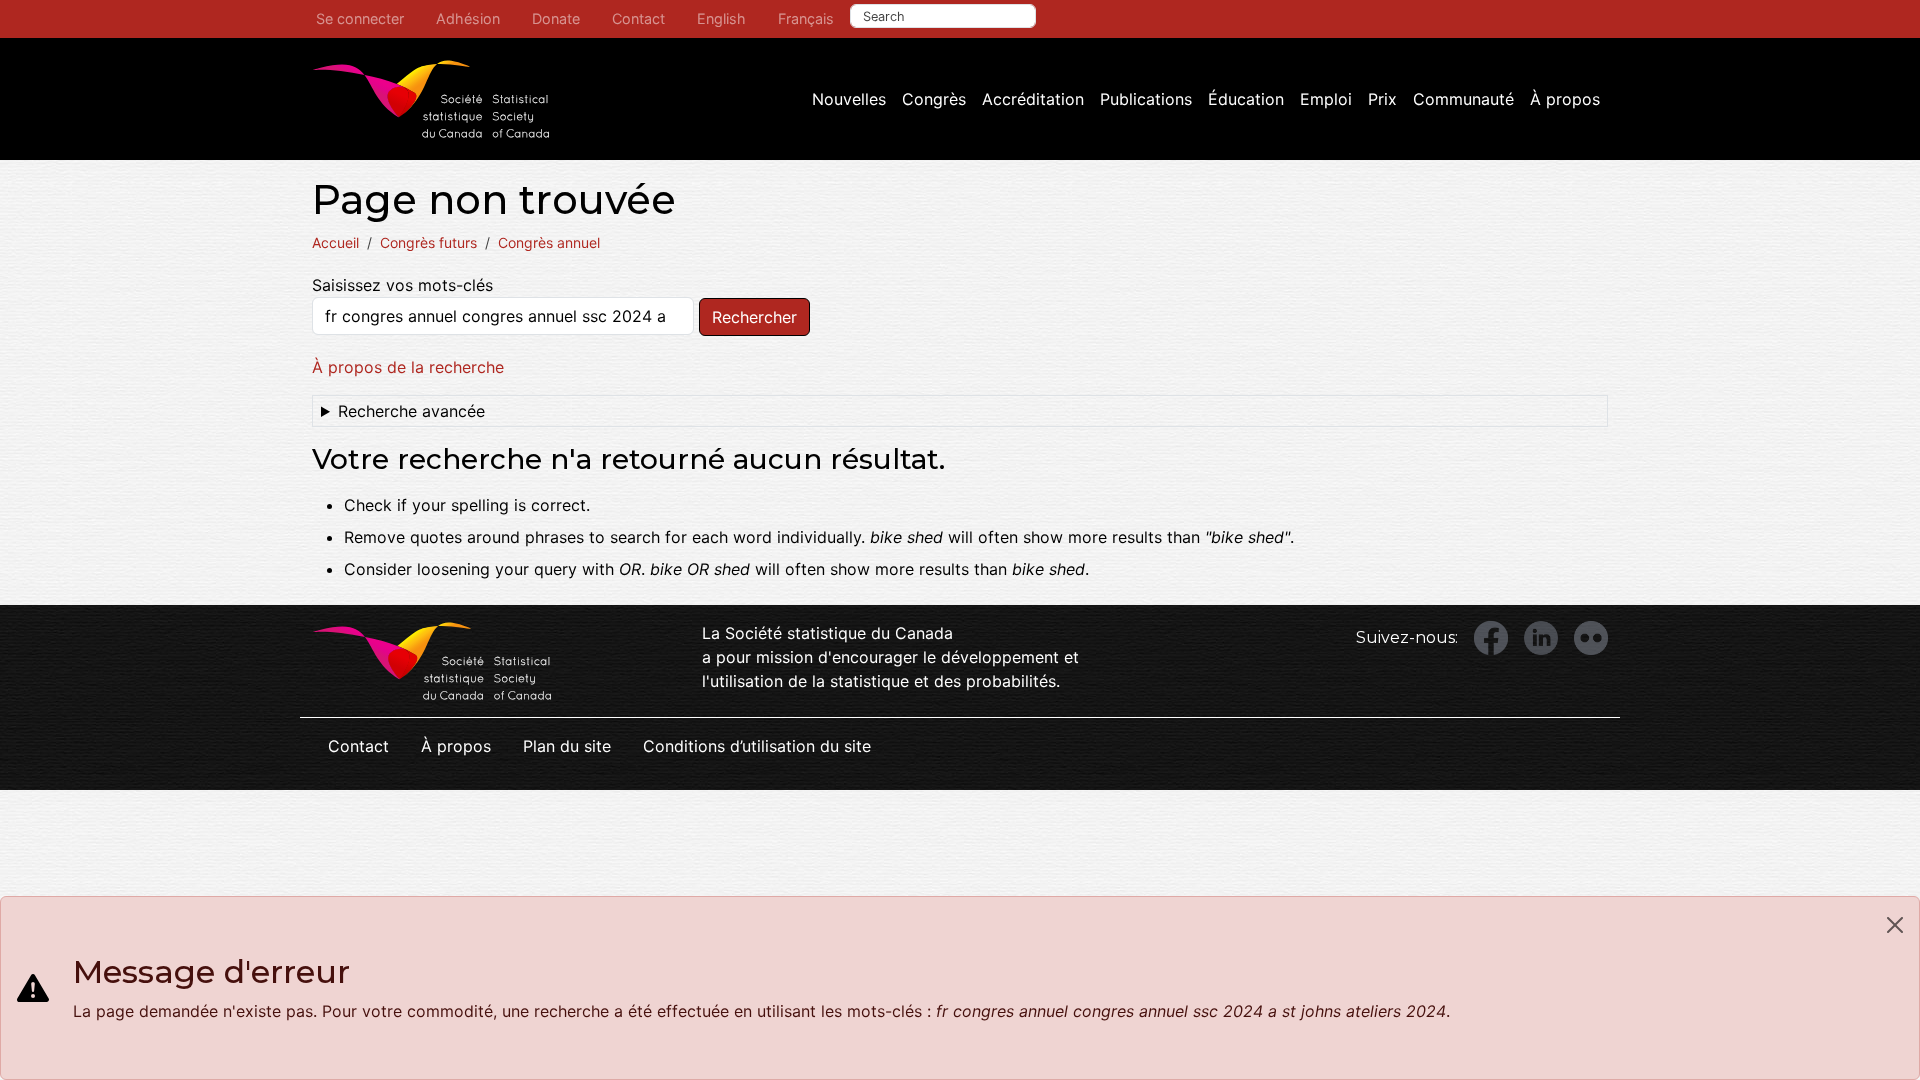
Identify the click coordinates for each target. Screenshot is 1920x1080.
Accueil (335, 242)
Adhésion (468, 18)
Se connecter (360, 18)
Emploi (1326, 99)
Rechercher (754, 317)
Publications (1146, 99)
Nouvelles (849, 99)
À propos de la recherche (408, 367)
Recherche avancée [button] (411, 411)
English (721, 18)
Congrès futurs (428, 242)
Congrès (934, 99)
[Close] (1895, 925)
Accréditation (1033, 99)
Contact (638, 18)
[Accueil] (431, 99)
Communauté (1463, 99)
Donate (556, 18)
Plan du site (567, 746)
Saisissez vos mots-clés (402, 285)
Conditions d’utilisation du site (757, 746)
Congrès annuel (549, 242)
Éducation (1246, 99)
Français (806, 18)
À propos (1565, 99)
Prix (1382, 99)
